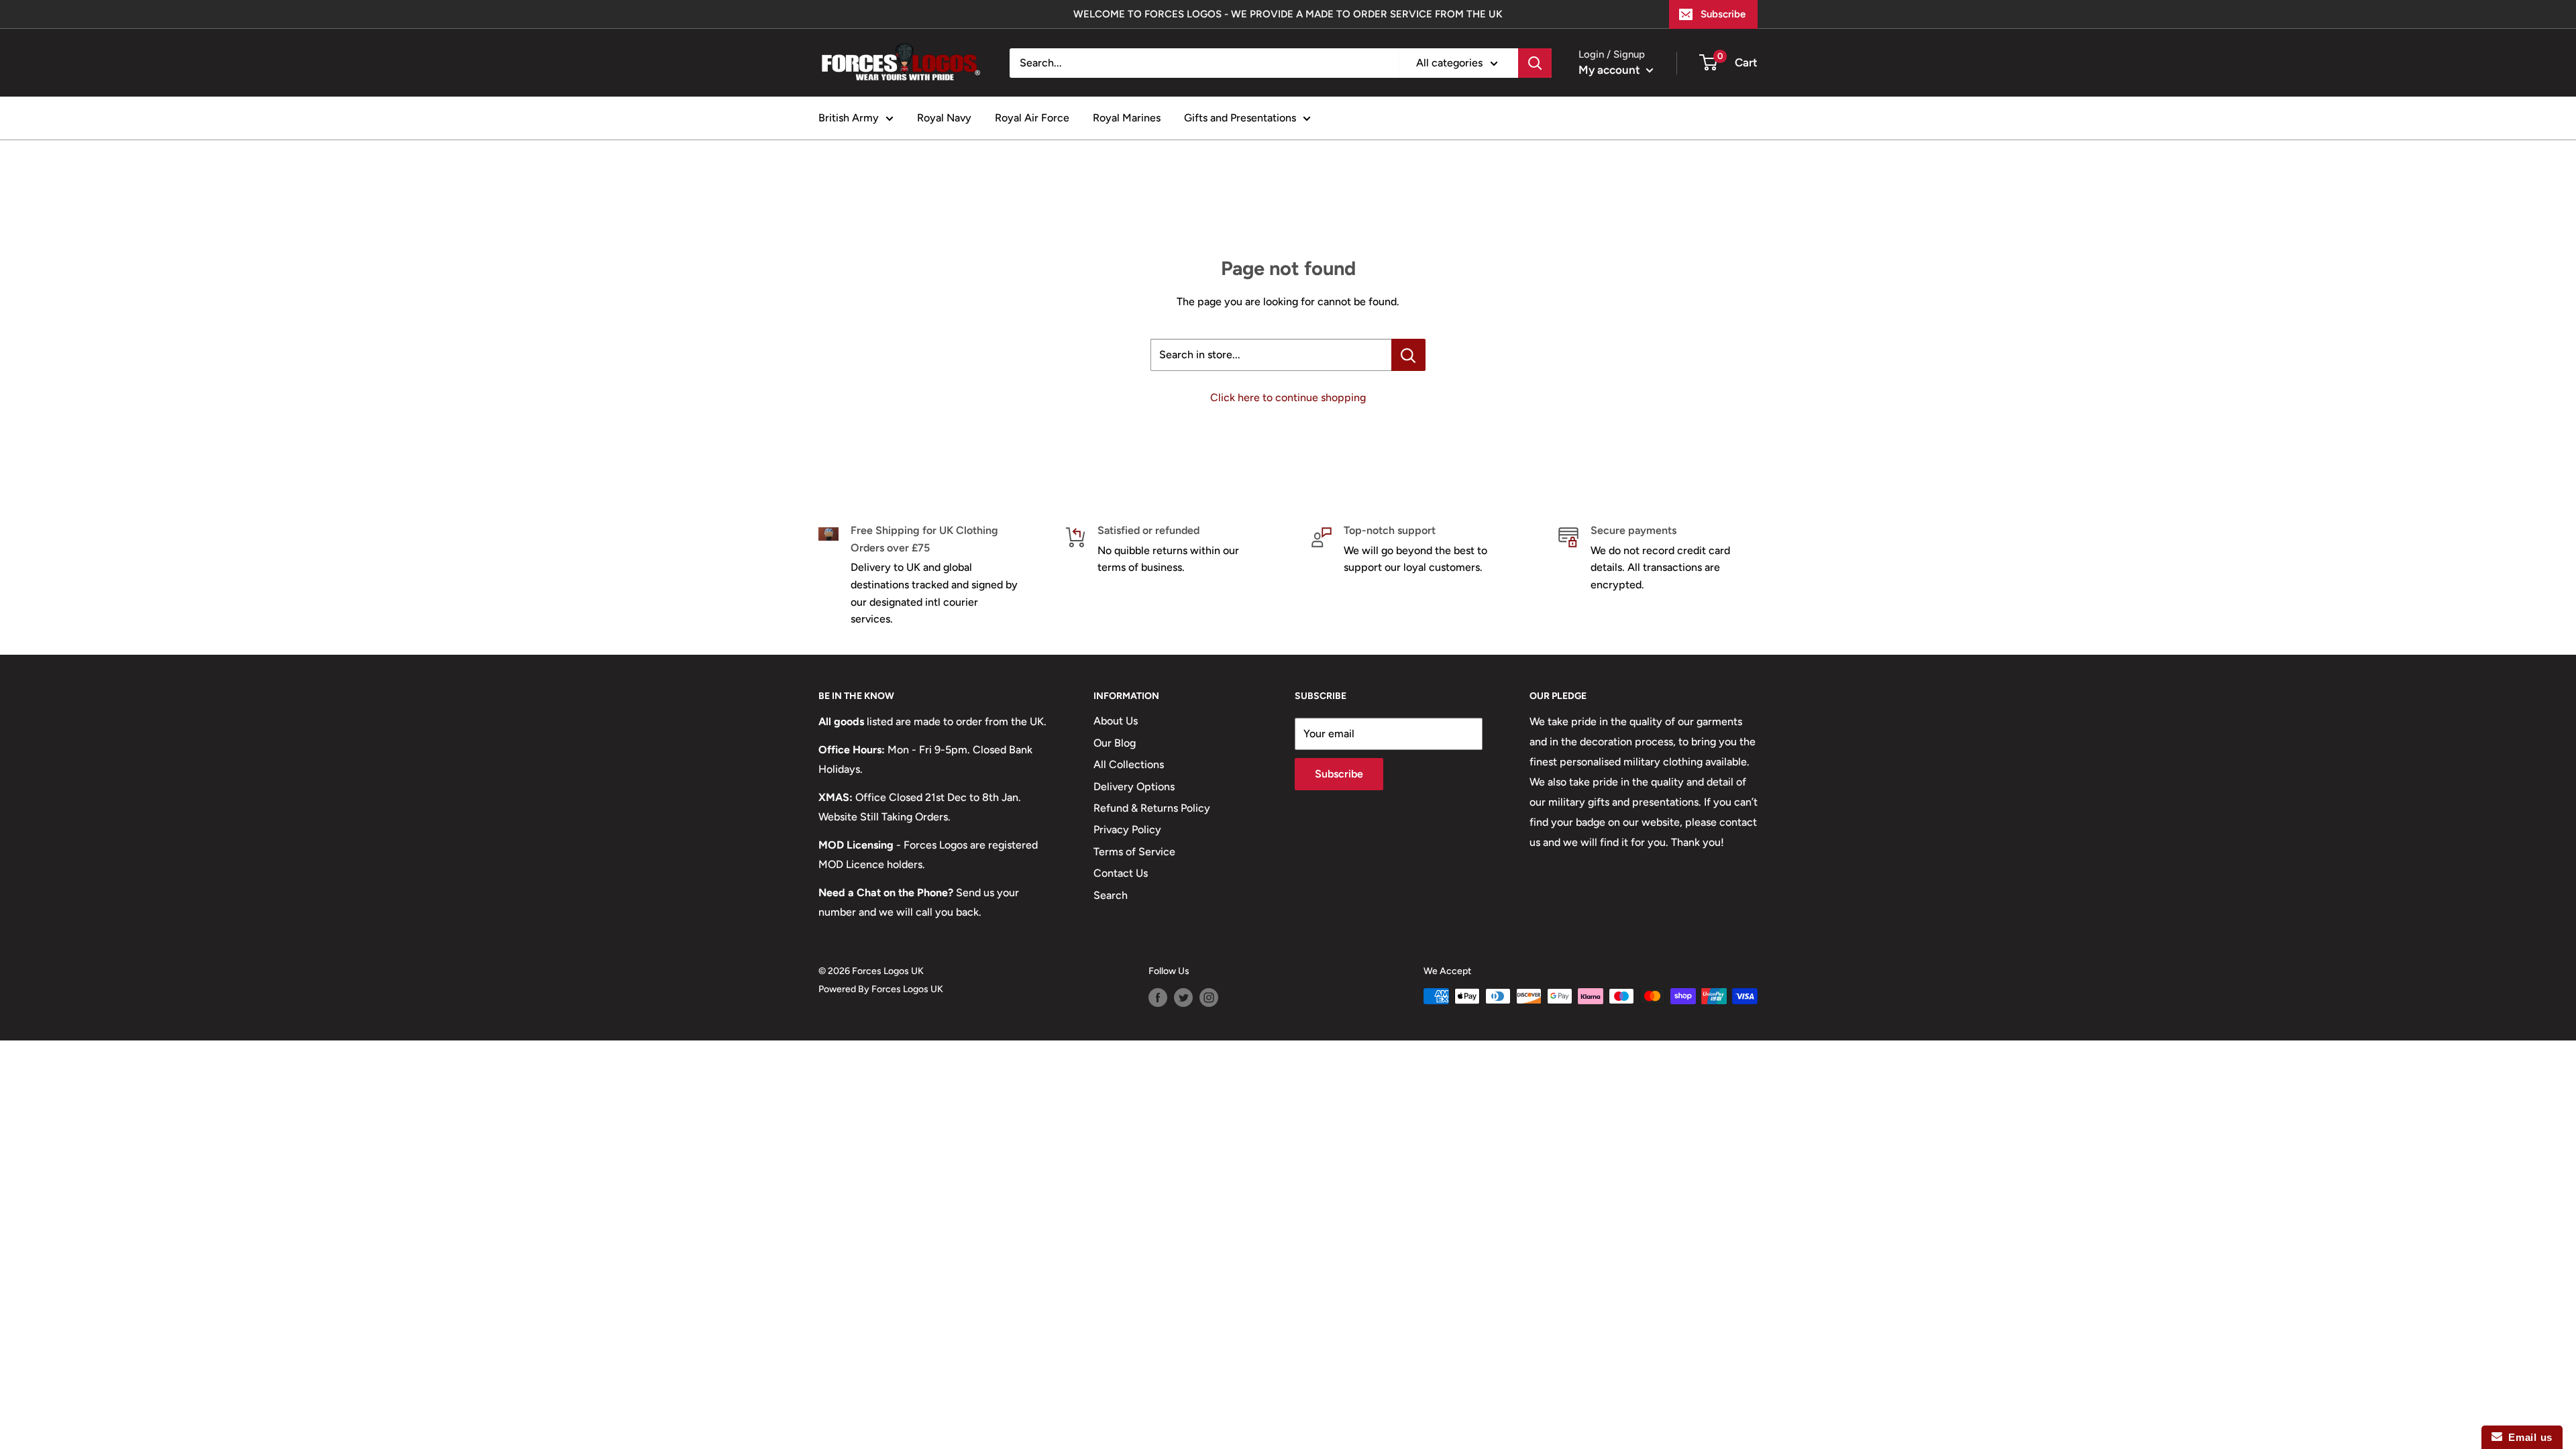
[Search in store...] (1408, 355)
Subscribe (1723, 14)
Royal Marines (1127, 118)
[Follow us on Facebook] (1158, 998)
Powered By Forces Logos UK (881, 989)
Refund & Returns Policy (1152, 808)
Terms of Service (1134, 852)
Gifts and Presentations (1240, 118)
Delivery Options (1134, 787)
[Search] (1535, 63)
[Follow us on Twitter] (1183, 998)
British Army (849, 118)
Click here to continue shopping (1288, 397)
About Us (1116, 721)
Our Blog (1115, 743)
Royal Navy (944, 118)
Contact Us (1121, 873)
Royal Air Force (1032, 118)
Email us (2527, 1437)
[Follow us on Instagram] (1209, 998)
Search (1111, 895)
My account (1611, 70)
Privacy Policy (1127, 829)
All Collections (1129, 764)
